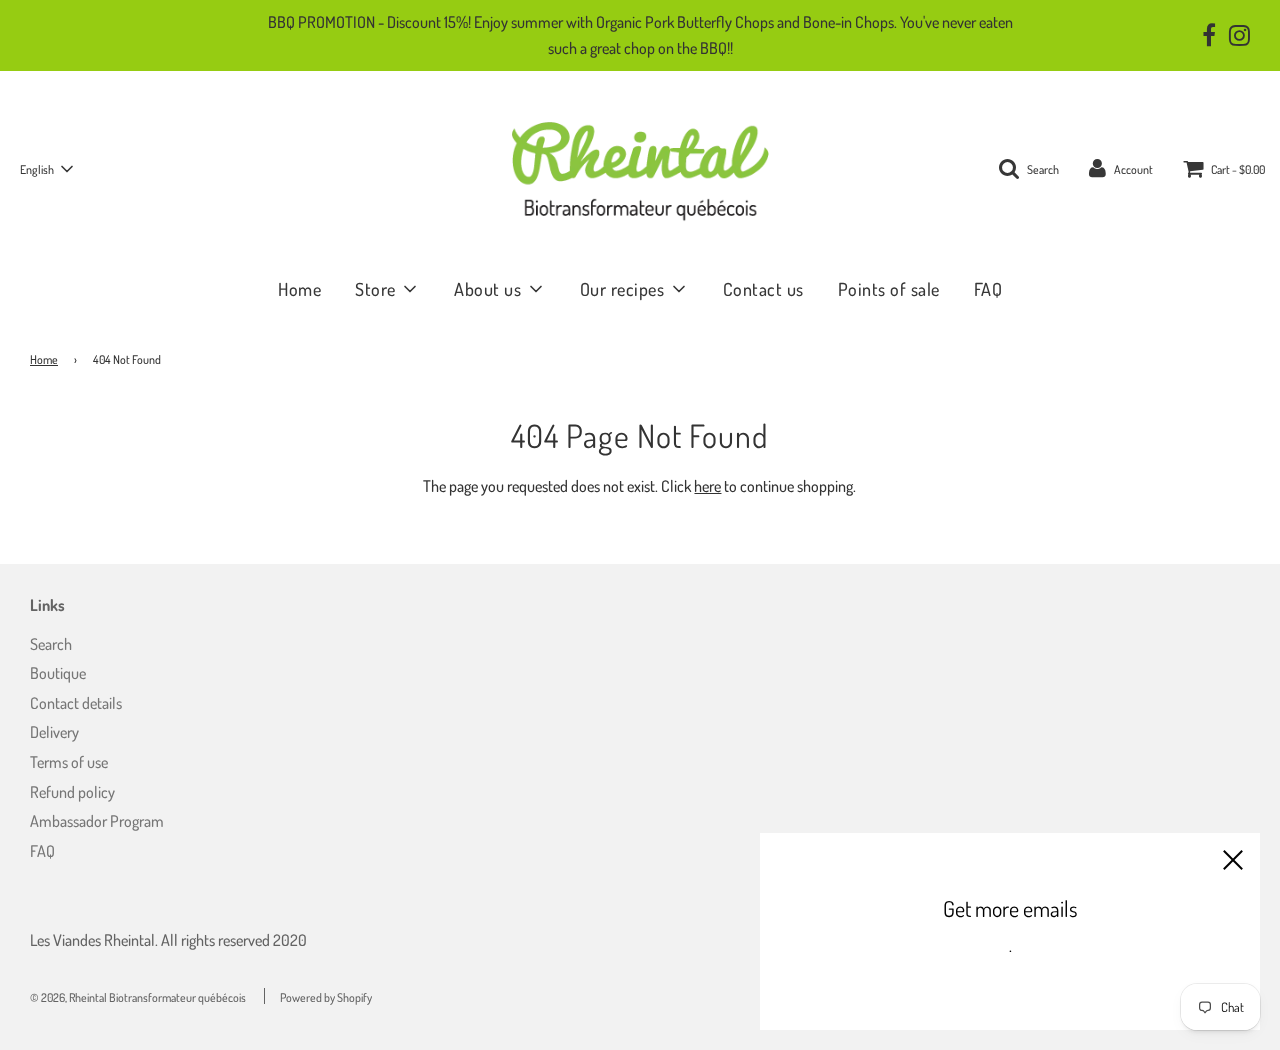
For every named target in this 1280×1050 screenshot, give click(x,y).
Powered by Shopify (326, 997)
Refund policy (72, 792)
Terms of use (69, 762)
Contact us (763, 289)
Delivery (54, 732)
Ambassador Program (97, 821)
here (707, 486)
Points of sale (889, 289)
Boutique (58, 673)
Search (51, 644)
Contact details (76, 703)
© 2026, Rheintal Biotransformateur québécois (138, 997)
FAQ (988, 289)
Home (299, 289)
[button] (46, 169)
